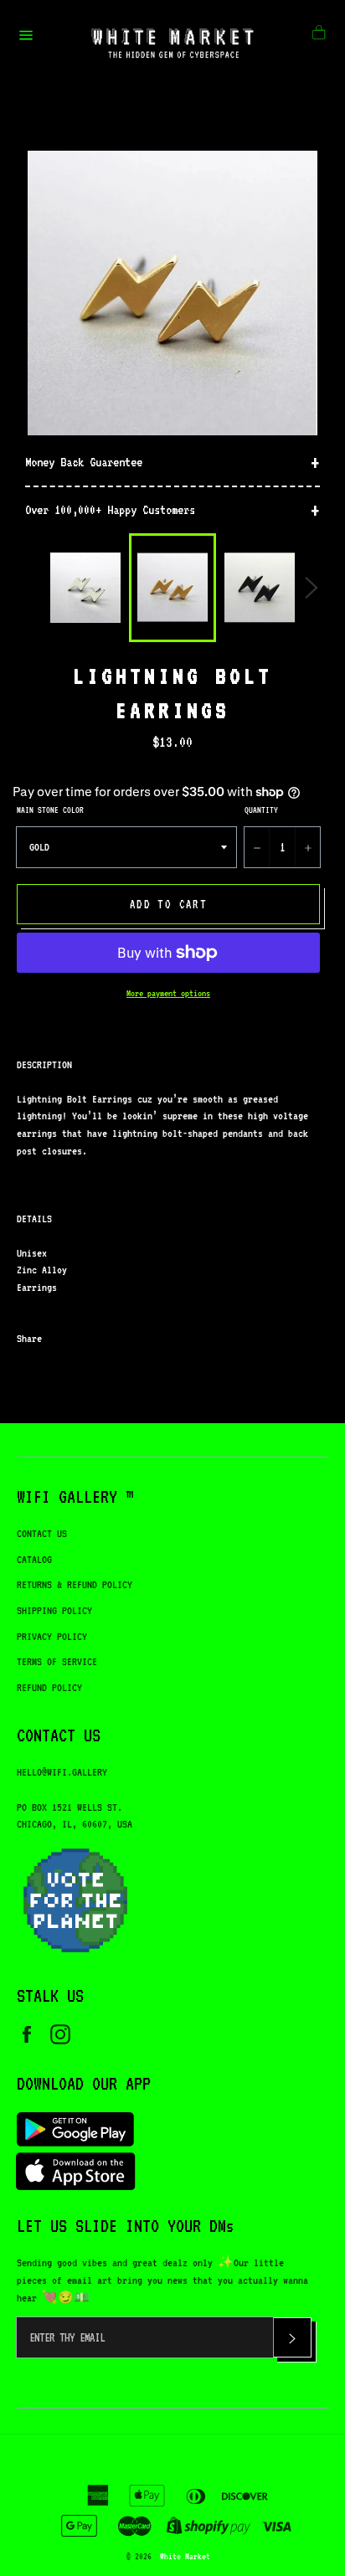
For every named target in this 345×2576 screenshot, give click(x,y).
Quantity (261, 810)
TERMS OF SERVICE (57, 1661)
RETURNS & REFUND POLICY (75, 1584)
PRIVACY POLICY (52, 1636)
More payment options (168, 993)
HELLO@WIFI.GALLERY (62, 1772)
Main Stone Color (50, 810)
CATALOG (34, 1559)
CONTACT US (42, 1533)
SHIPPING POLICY (54, 1610)
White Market (185, 2556)
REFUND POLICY (49, 1687)
